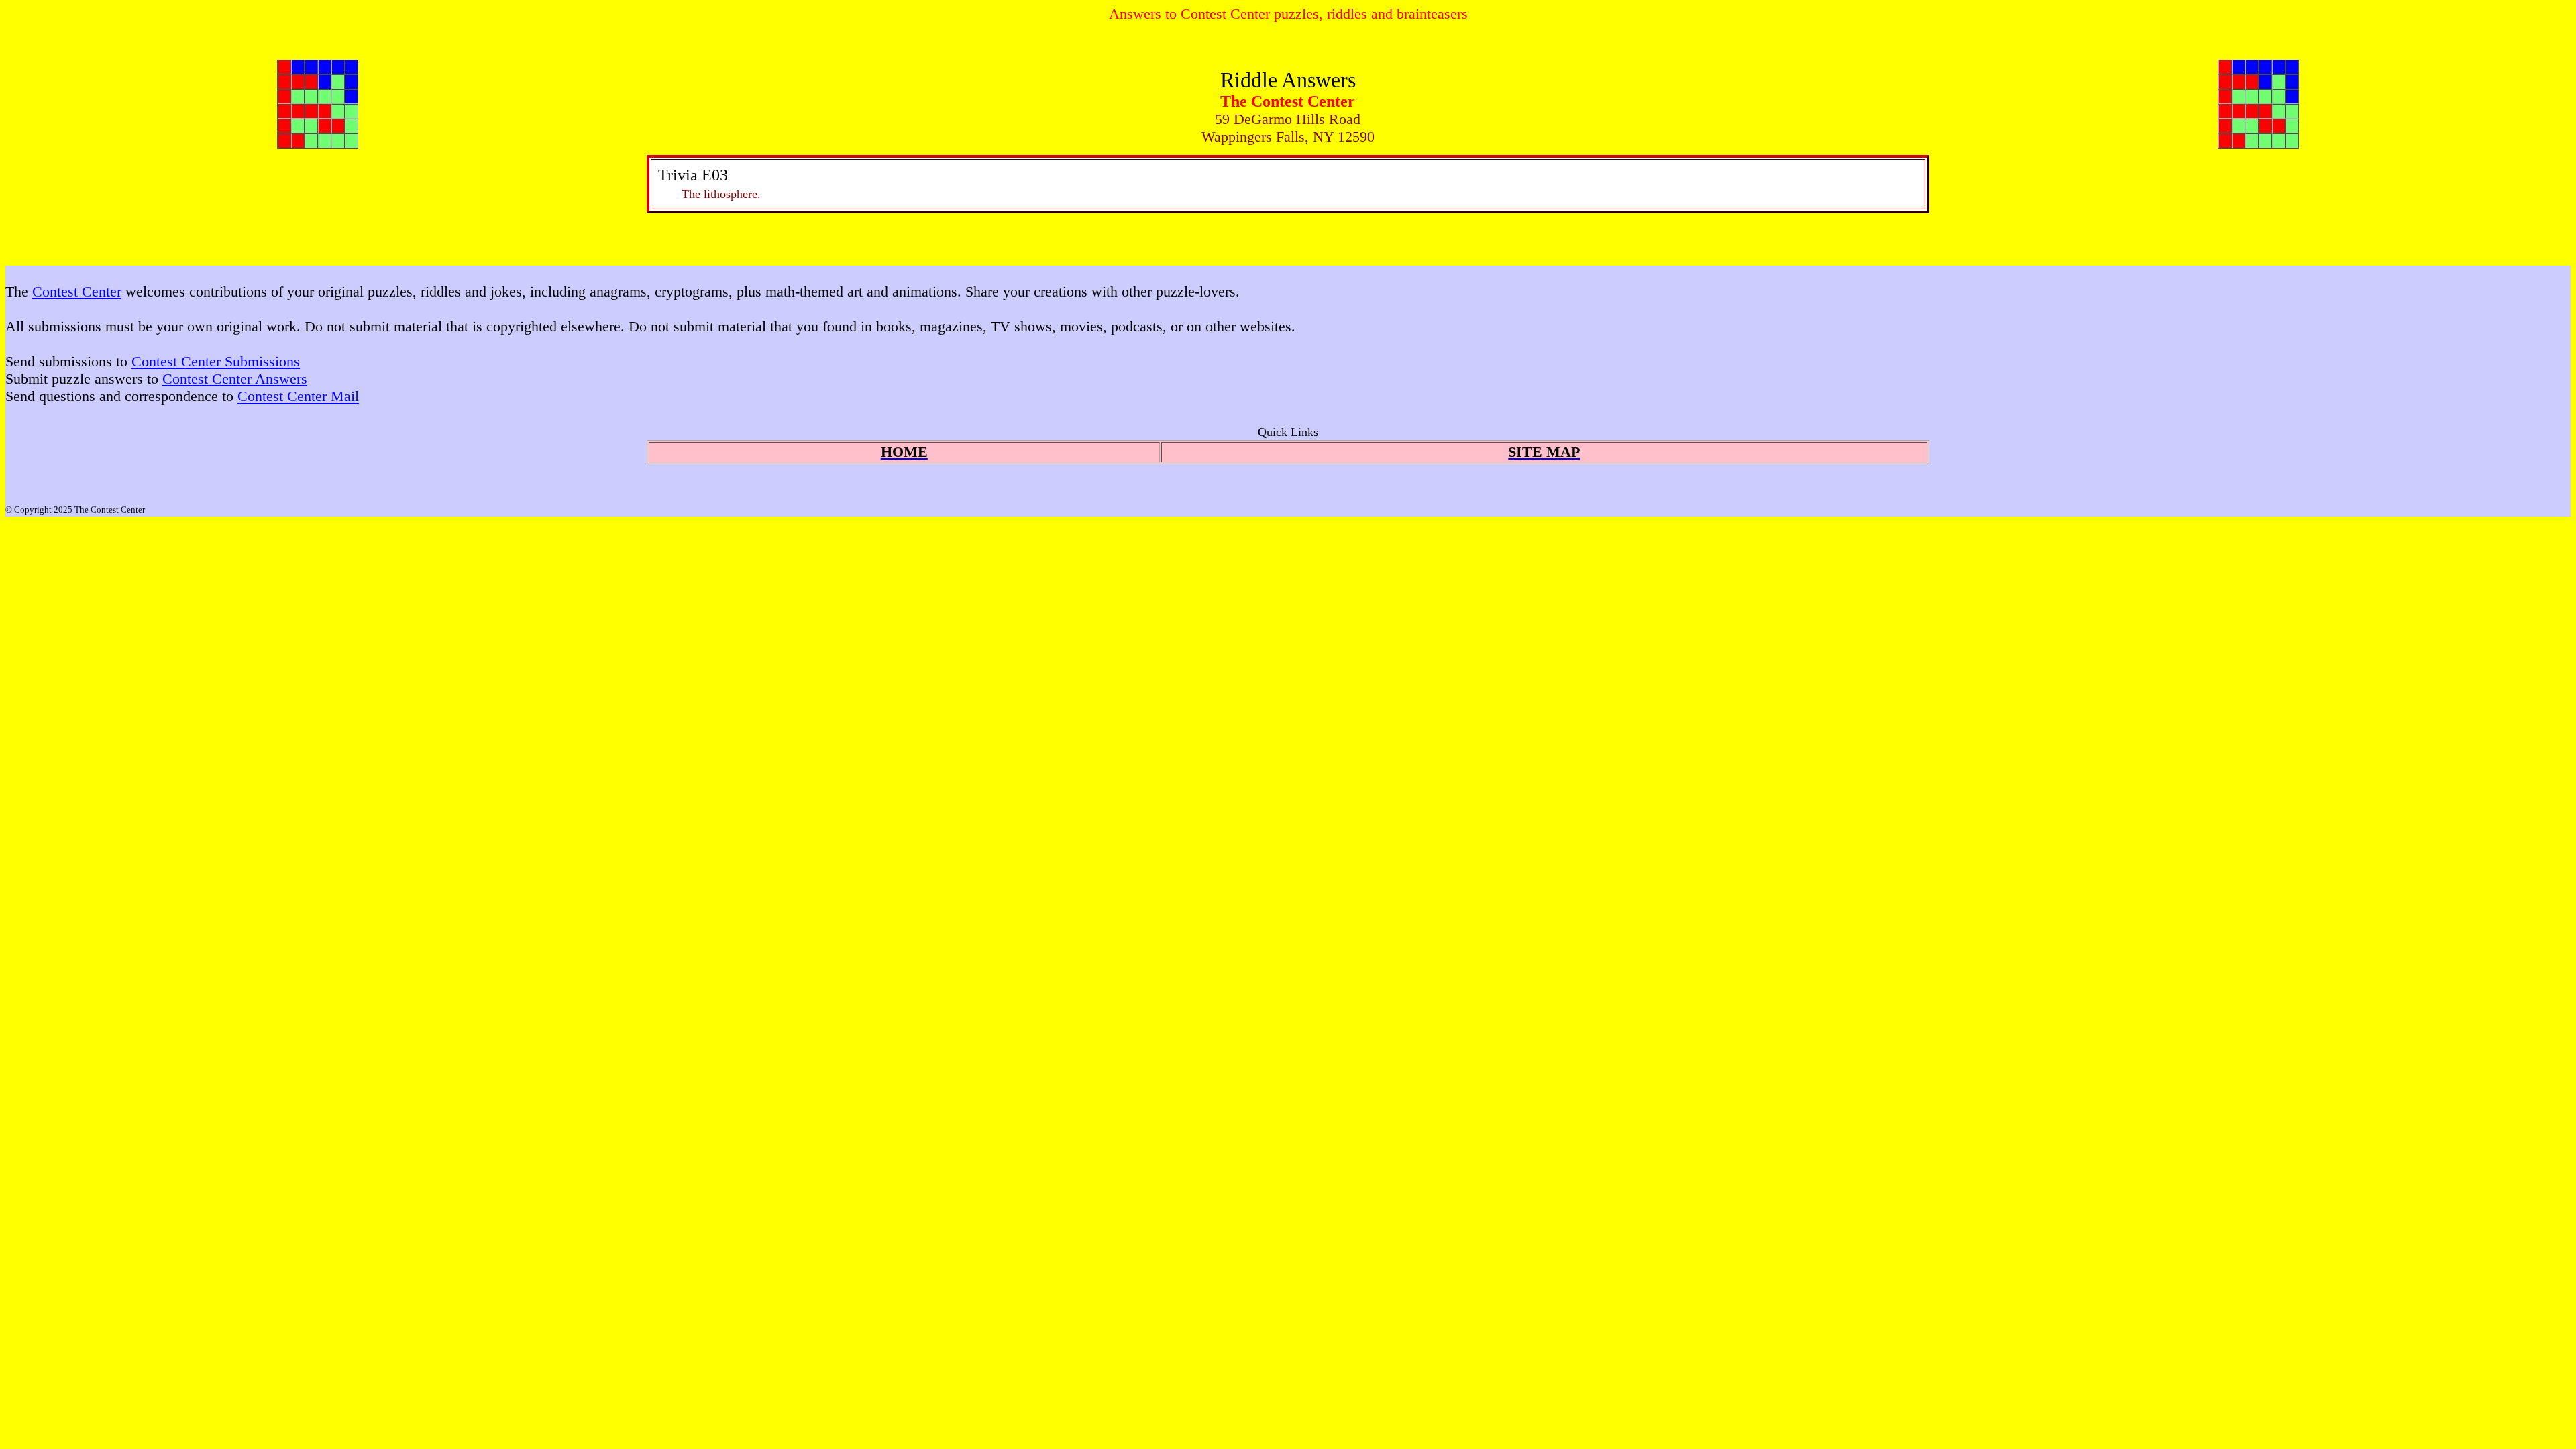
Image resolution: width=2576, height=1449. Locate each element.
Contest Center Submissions (216, 361)
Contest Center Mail (298, 396)
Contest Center (77, 291)
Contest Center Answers (235, 379)
